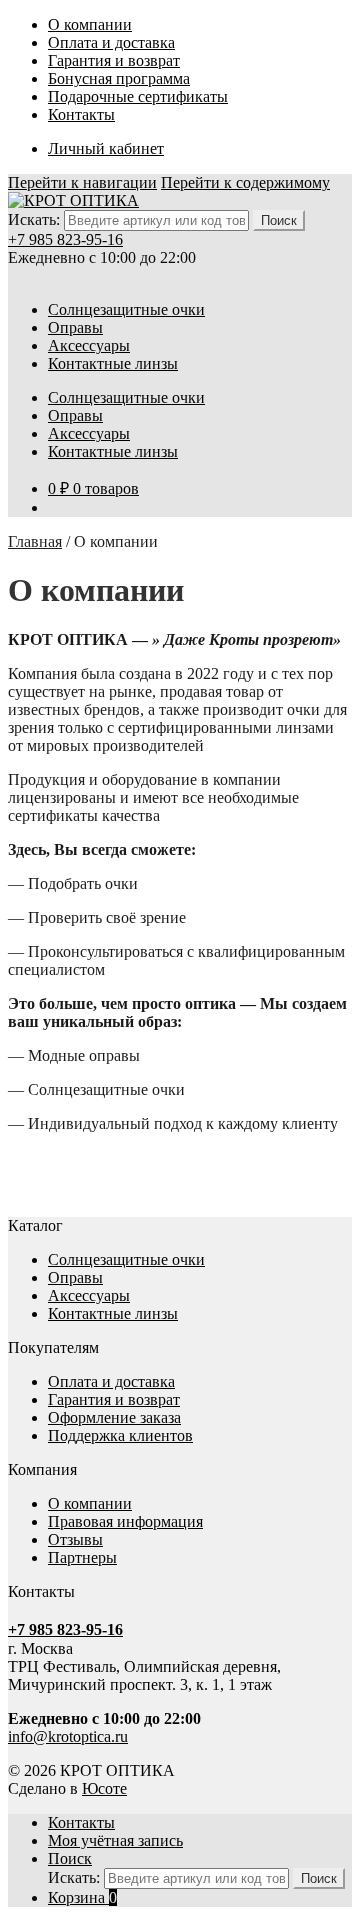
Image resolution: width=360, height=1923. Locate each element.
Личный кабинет (106, 148)
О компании (90, 24)
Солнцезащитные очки (126, 309)
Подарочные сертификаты (138, 96)
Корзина (82, 1897)
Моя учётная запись (115, 1840)
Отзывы (75, 1539)
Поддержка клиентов (120, 1435)
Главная (35, 541)
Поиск (70, 1858)
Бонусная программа (119, 78)
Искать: (34, 219)
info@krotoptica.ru (68, 1736)
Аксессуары (89, 345)
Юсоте (104, 1788)
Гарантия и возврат (114, 60)
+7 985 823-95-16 (65, 239)
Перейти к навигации (82, 182)
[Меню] (17, 276)
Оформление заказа (114, 1417)
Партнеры (82, 1557)
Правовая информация (125, 1521)
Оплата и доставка (111, 42)
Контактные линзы (113, 363)
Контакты (81, 114)
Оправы (75, 327)
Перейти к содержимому (245, 182)
